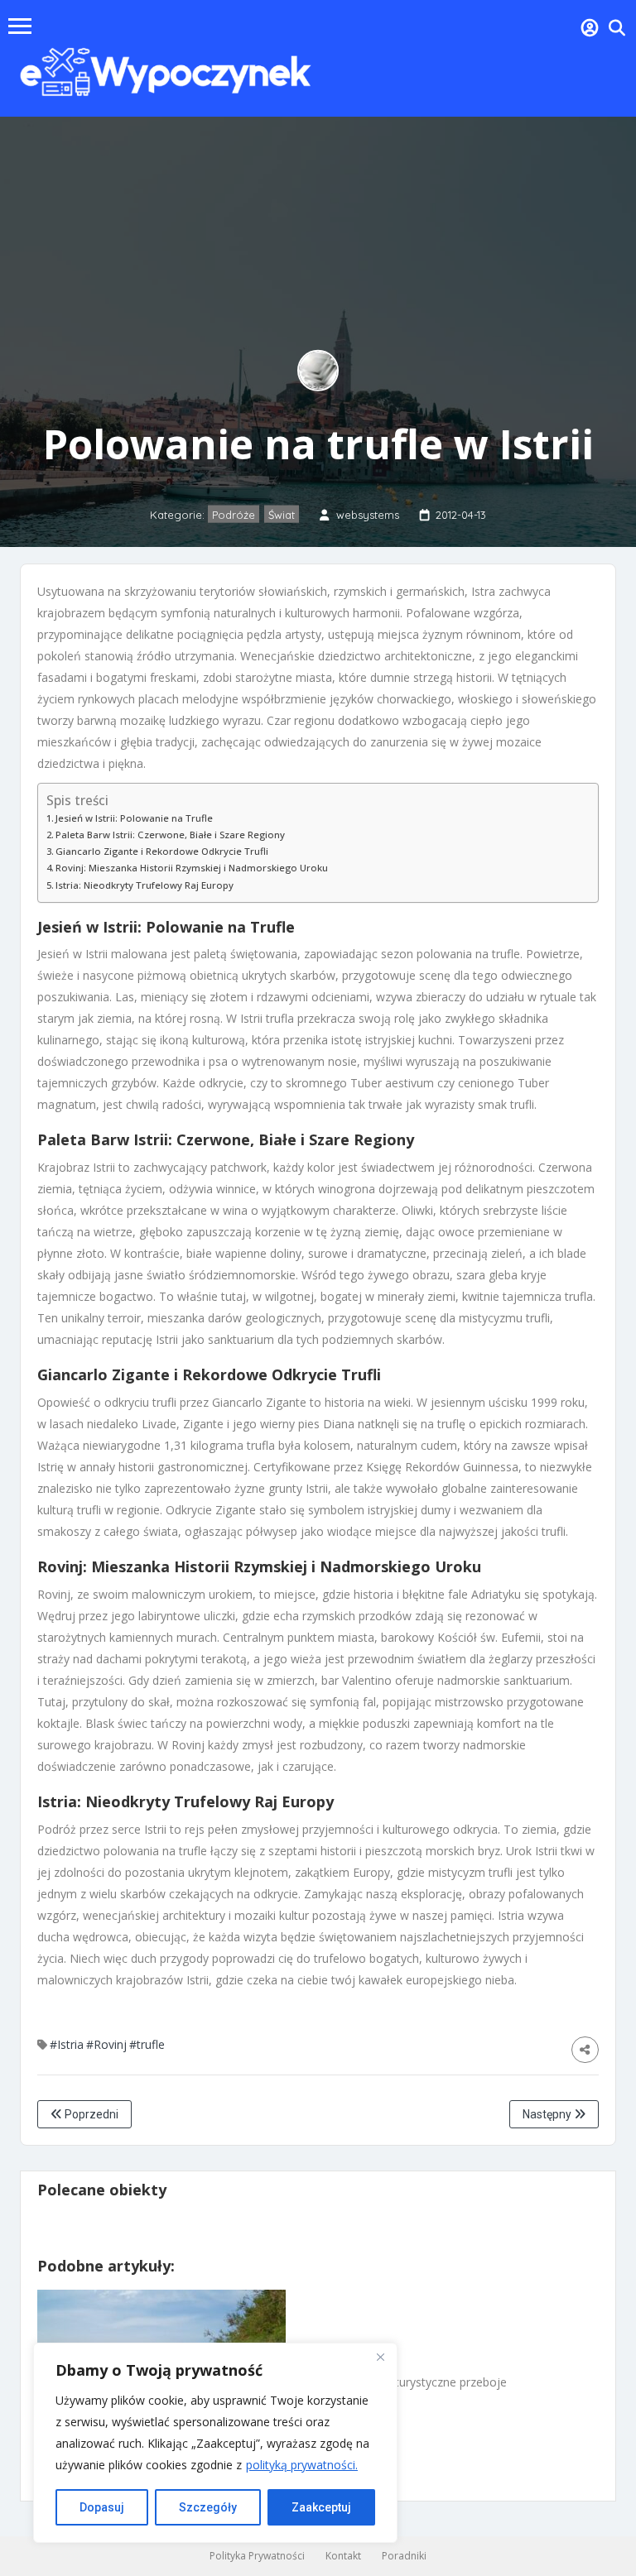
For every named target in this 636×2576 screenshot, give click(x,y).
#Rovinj (106, 2044)
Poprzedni (90, 2114)
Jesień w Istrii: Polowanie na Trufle (134, 818)
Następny (548, 2114)
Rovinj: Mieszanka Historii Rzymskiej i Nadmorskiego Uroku (192, 868)
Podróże (234, 515)
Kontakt (343, 2556)
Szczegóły (208, 2507)
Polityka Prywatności (257, 2556)
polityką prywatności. (302, 2465)
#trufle (147, 2044)
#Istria (67, 2044)
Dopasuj (102, 2507)
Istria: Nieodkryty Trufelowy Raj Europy (145, 885)
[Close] (380, 2357)
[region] (215, 2443)
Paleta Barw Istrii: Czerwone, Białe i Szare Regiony (170, 835)
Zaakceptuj (321, 2507)
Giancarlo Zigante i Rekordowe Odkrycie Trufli (162, 851)
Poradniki (404, 2556)
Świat (282, 515)
